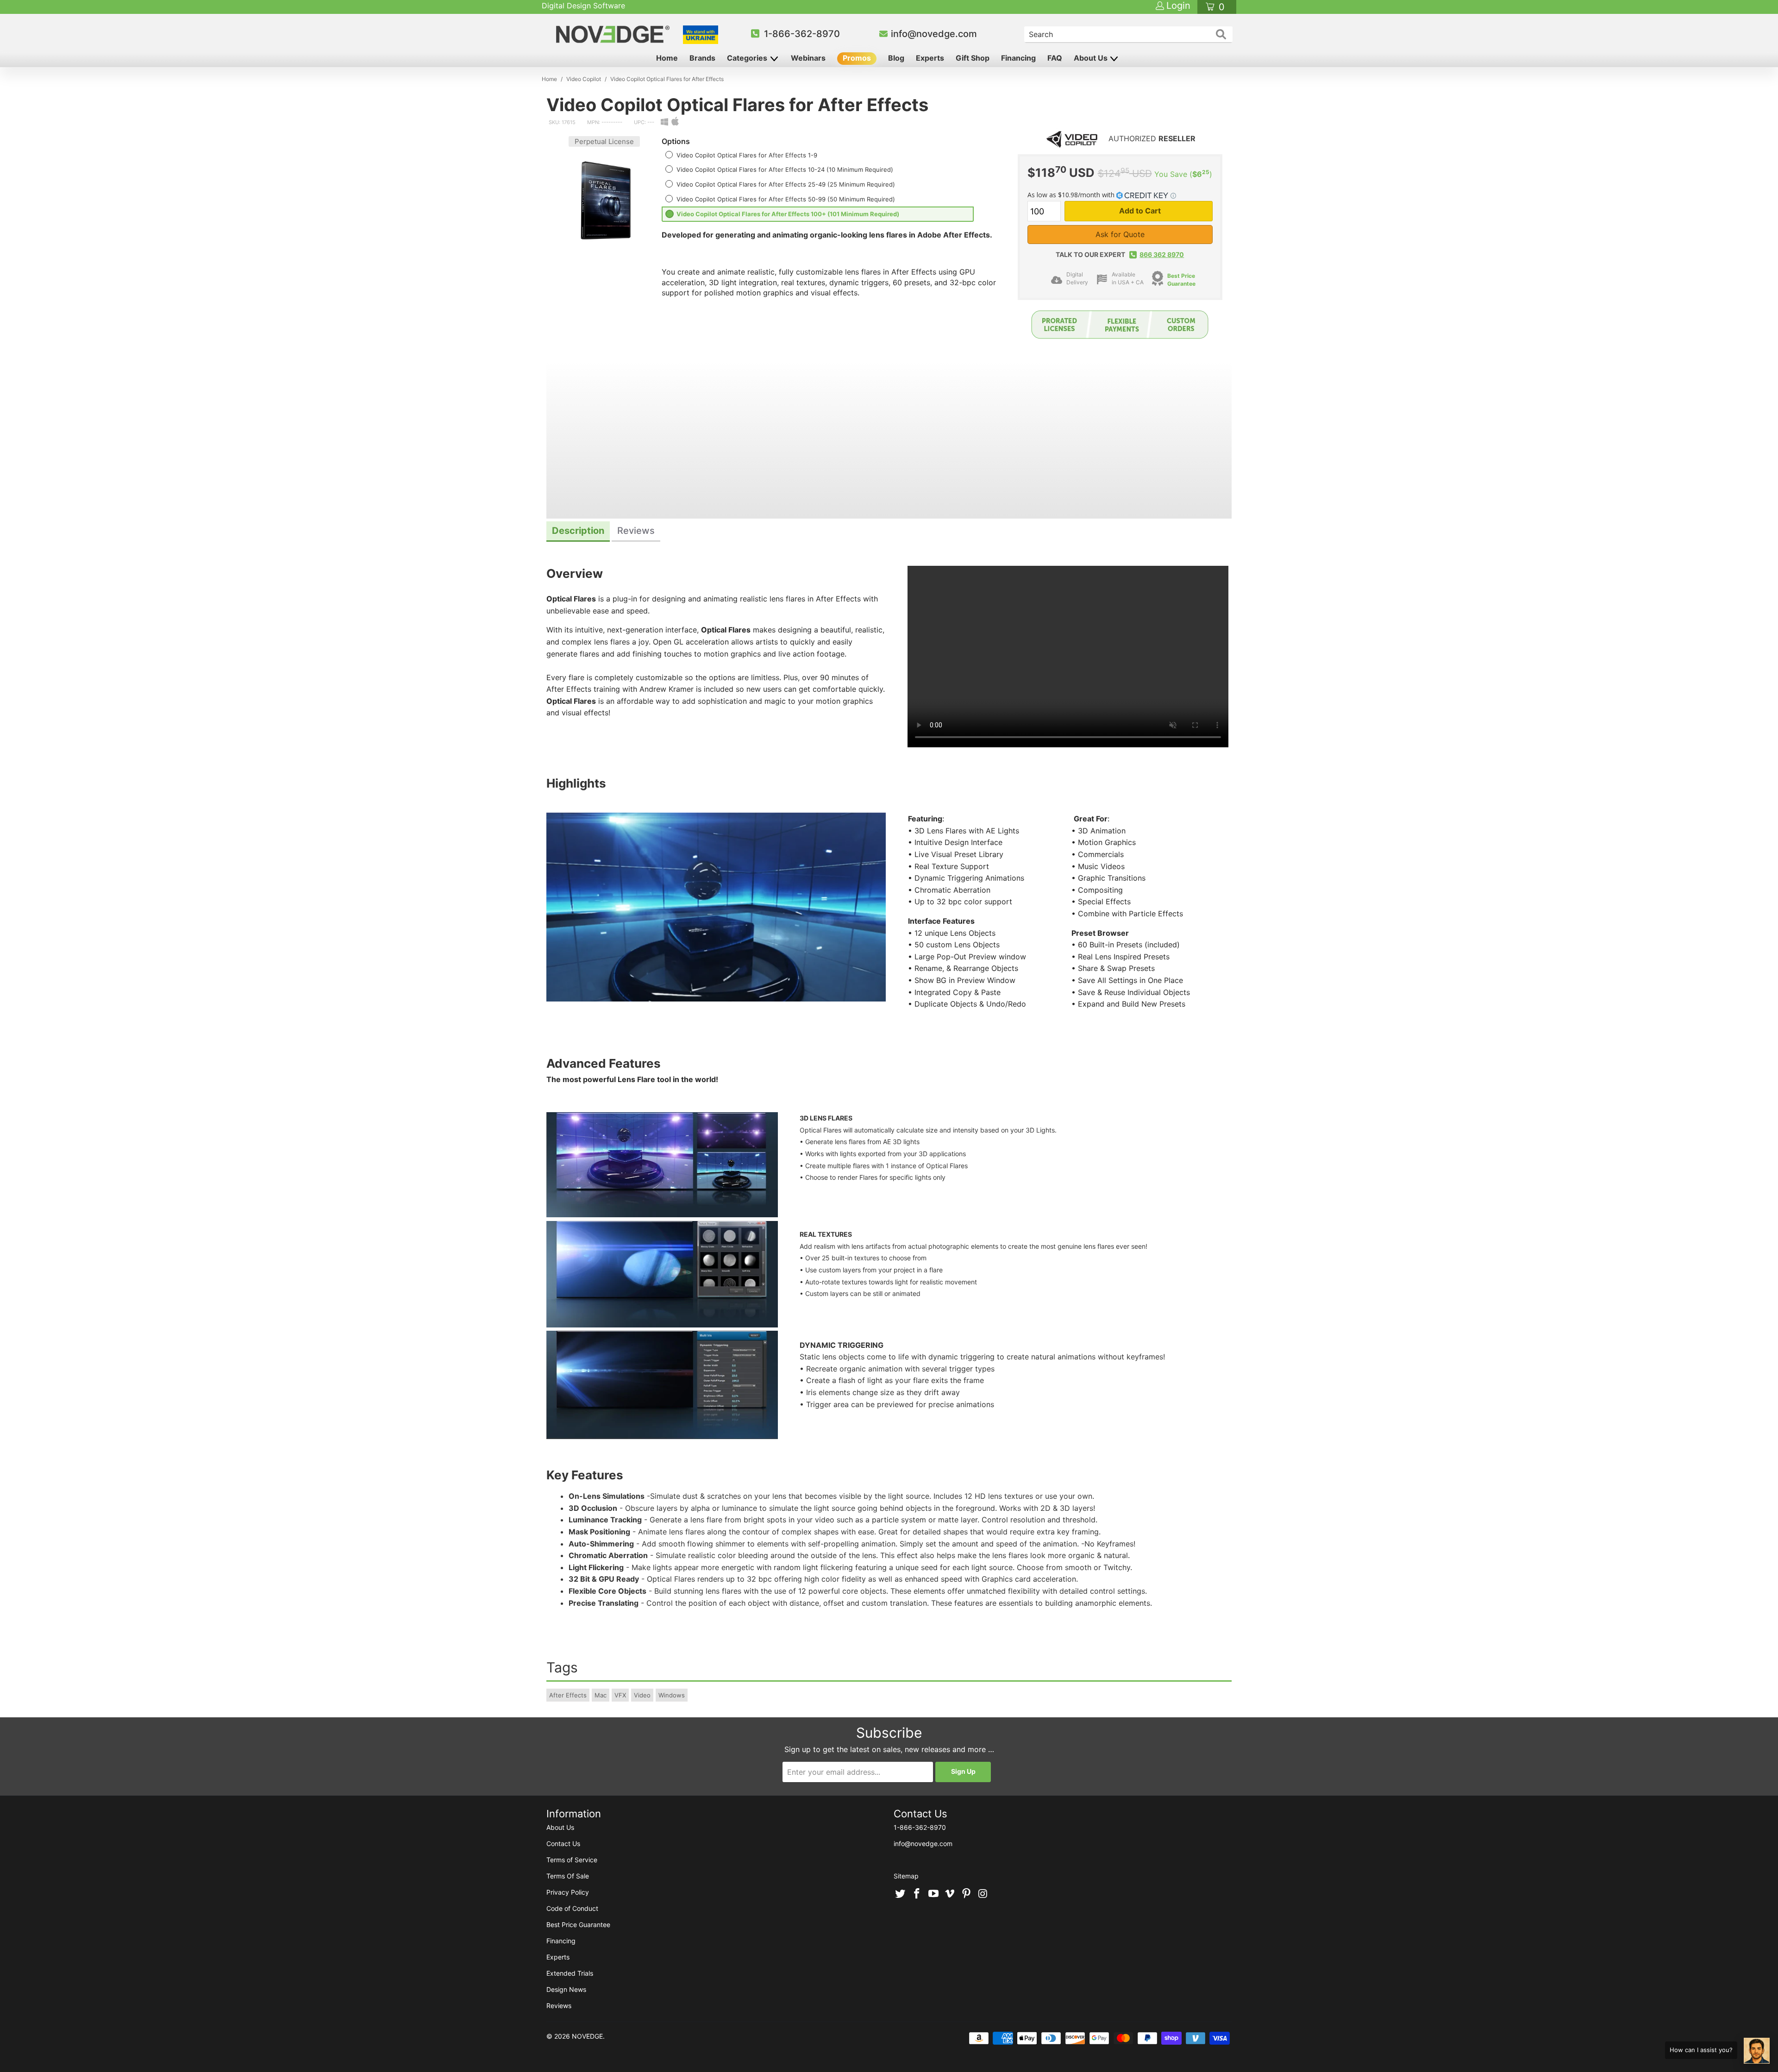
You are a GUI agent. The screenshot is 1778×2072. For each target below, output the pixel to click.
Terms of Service (572, 1860)
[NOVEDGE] (614, 34)
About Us (1092, 58)
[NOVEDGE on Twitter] (901, 1894)
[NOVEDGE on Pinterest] (967, 1894)
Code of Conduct (572, 1908)
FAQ (1055, 58)
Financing (1018, 58)
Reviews (559, 2006)
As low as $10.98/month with (1072, 195)
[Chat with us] (1757, 2051)
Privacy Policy (568, 1892)
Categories (748, 58)
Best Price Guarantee (1181, 280)
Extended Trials (570, 1973)
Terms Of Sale (568, 1876)
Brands (702, 58)
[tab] (578, 532)
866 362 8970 (1162, 254)
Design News (566, 1989)
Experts (930, 58)
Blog (896, 58)
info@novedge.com (934, 34)
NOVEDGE (587, 2036)
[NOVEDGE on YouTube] (933, 1894)
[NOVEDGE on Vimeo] (950, 1894)
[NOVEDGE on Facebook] (917, 1894)
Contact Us (563, 1844)
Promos (857, 58)
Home (667, 58)
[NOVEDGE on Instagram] (983, 1894)
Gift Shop (973, 58)
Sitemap (906, 1876)
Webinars (808, 58)
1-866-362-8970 (802, 34)
